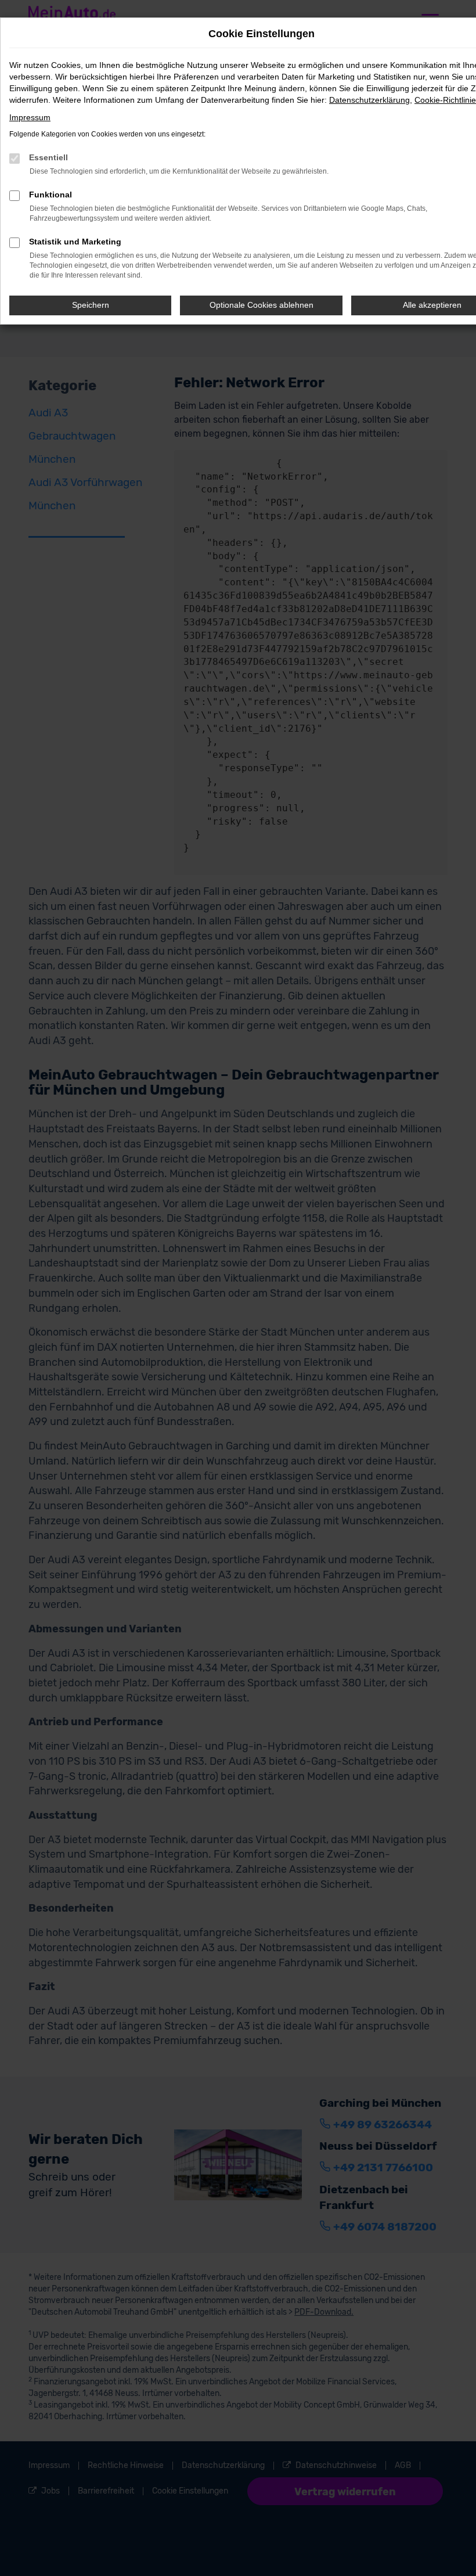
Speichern (91, 305)
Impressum (30, 117)
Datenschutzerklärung (369, 100)
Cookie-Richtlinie (445, 100)
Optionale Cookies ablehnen (262, 305)
